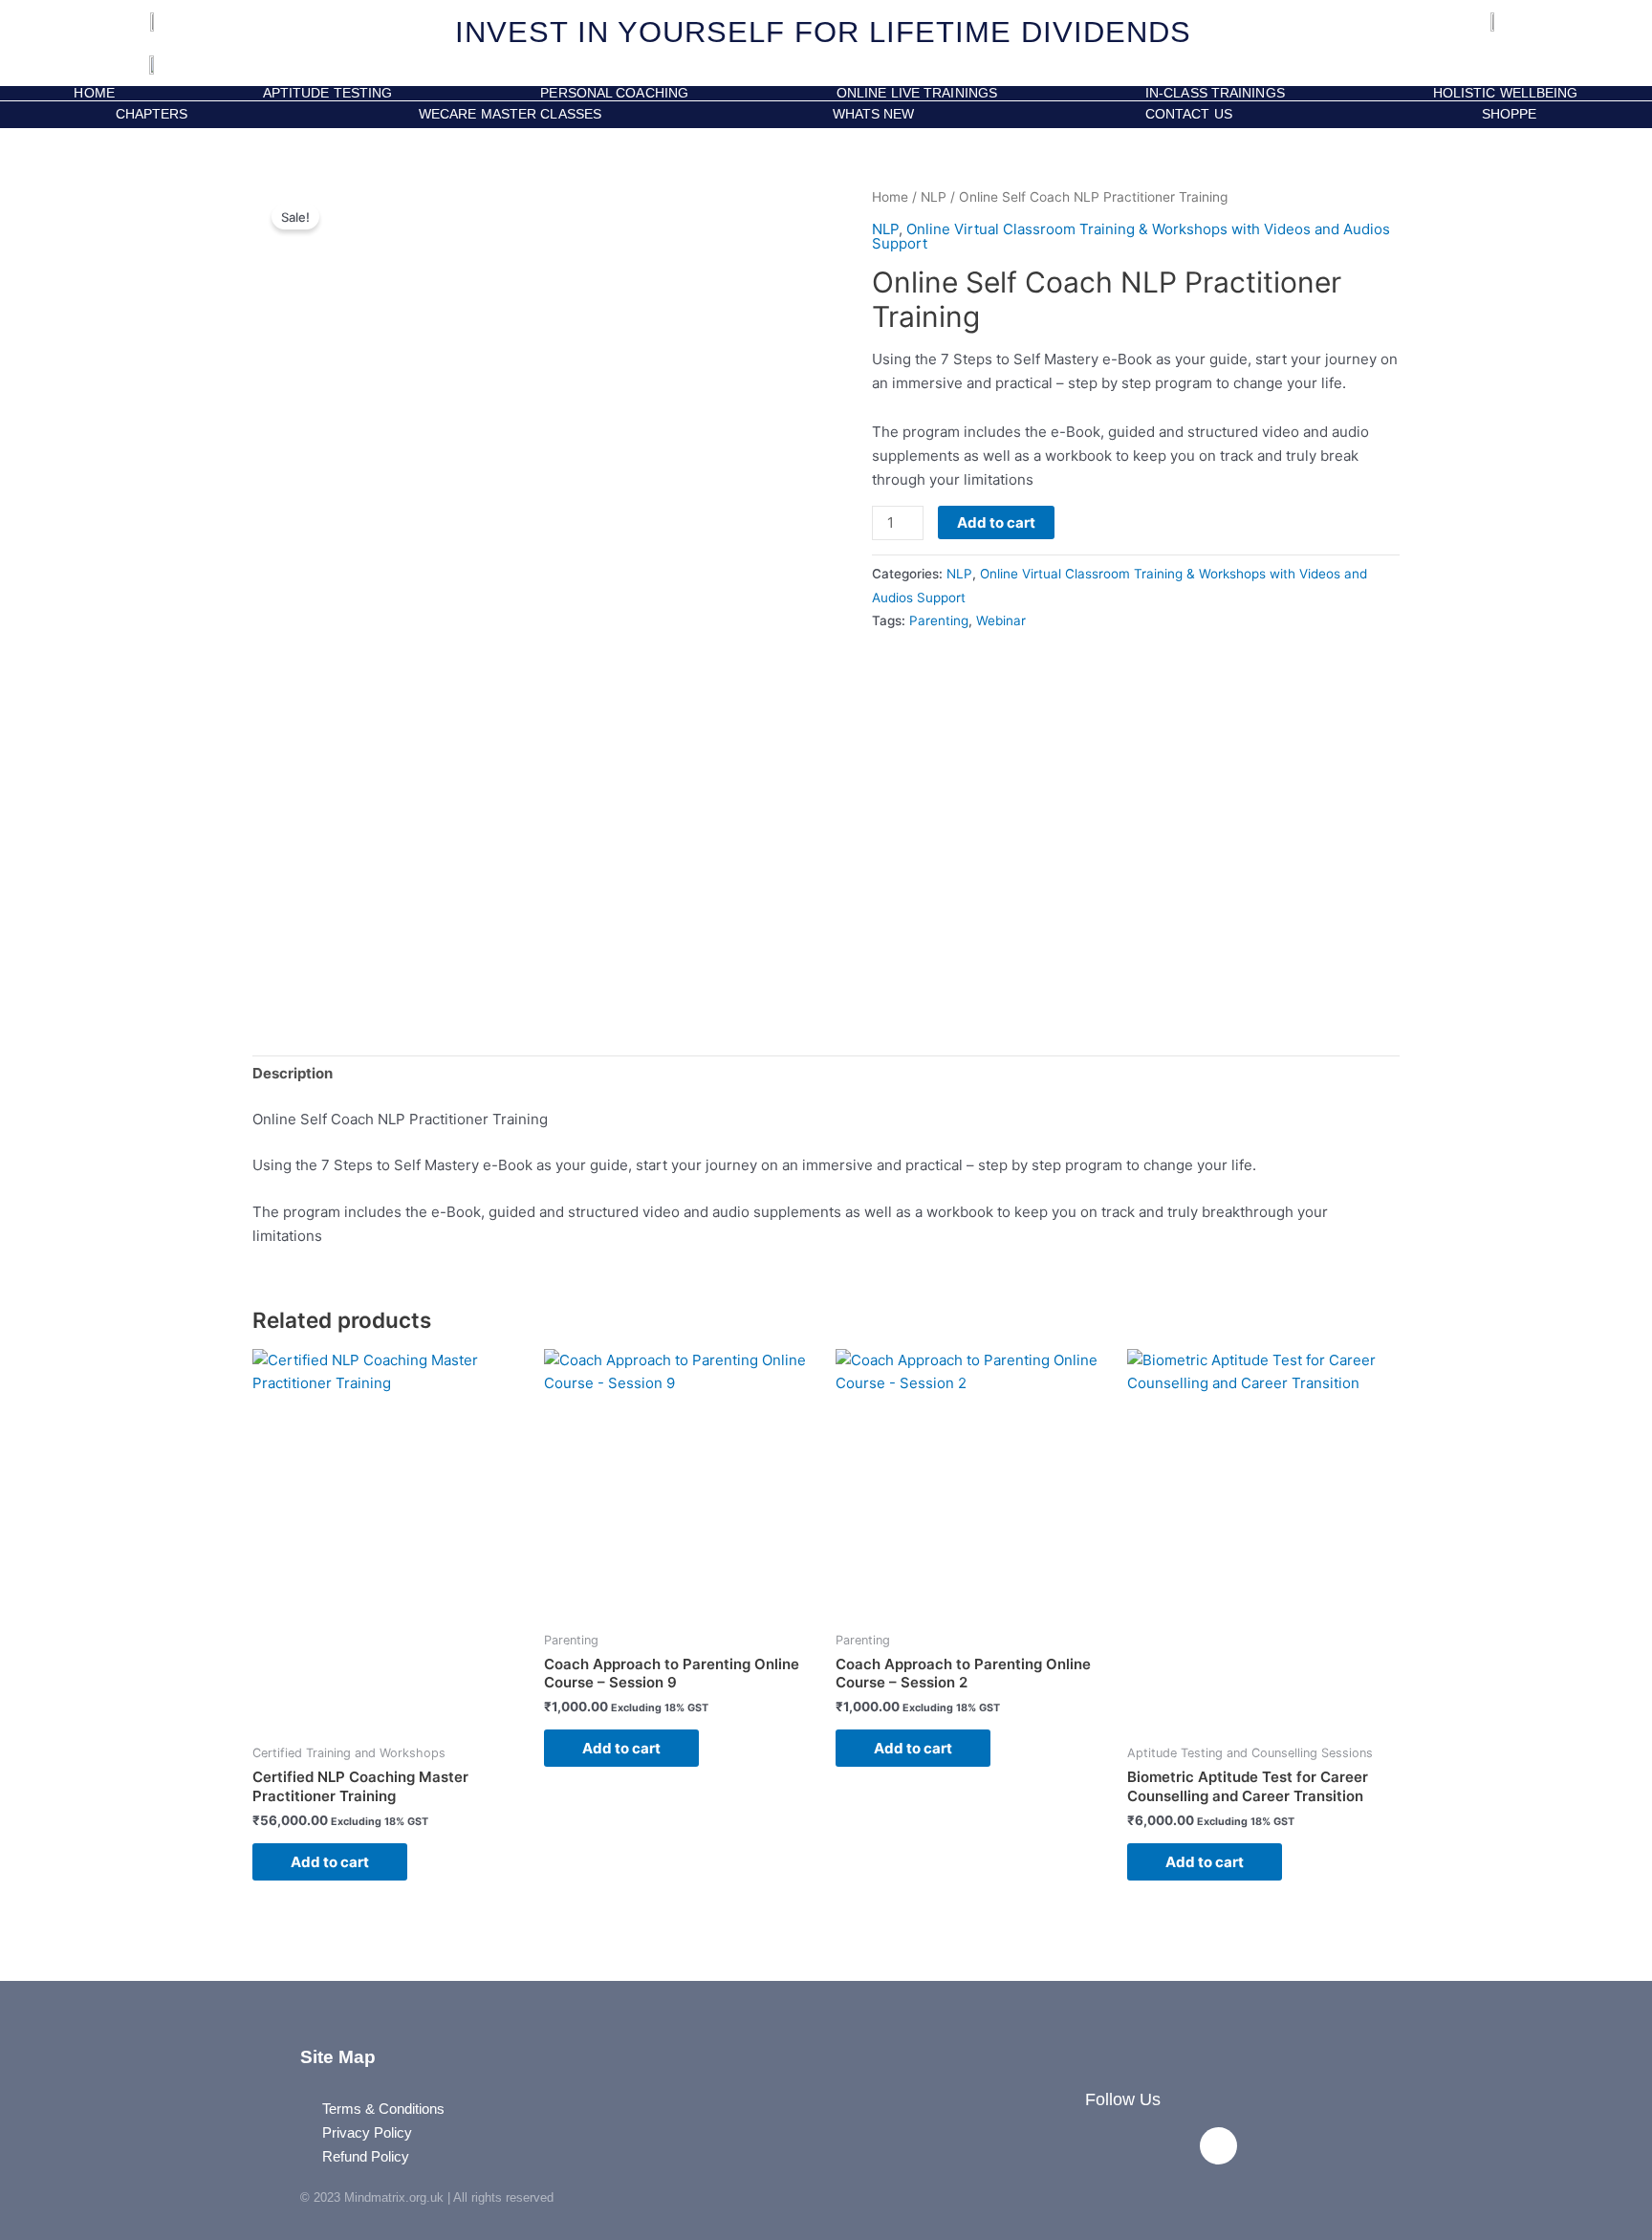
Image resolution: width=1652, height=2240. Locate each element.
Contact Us (1189, 114)
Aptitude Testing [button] (328, 93)
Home (890, 197)
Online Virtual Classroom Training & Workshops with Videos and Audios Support (1131, 236)
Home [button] (94, 93)
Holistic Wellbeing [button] (1506, 93)
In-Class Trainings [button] (1215, 93)
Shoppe (1505, 114)
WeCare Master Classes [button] (510, 114)
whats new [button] (874, 114)
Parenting (939, 620)
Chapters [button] (152, 114)
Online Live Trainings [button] (917, 93)
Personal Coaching (614, 93)
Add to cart (996, 522)
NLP (934, 197)
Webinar (1001, 620)
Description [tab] (293, 1073)
